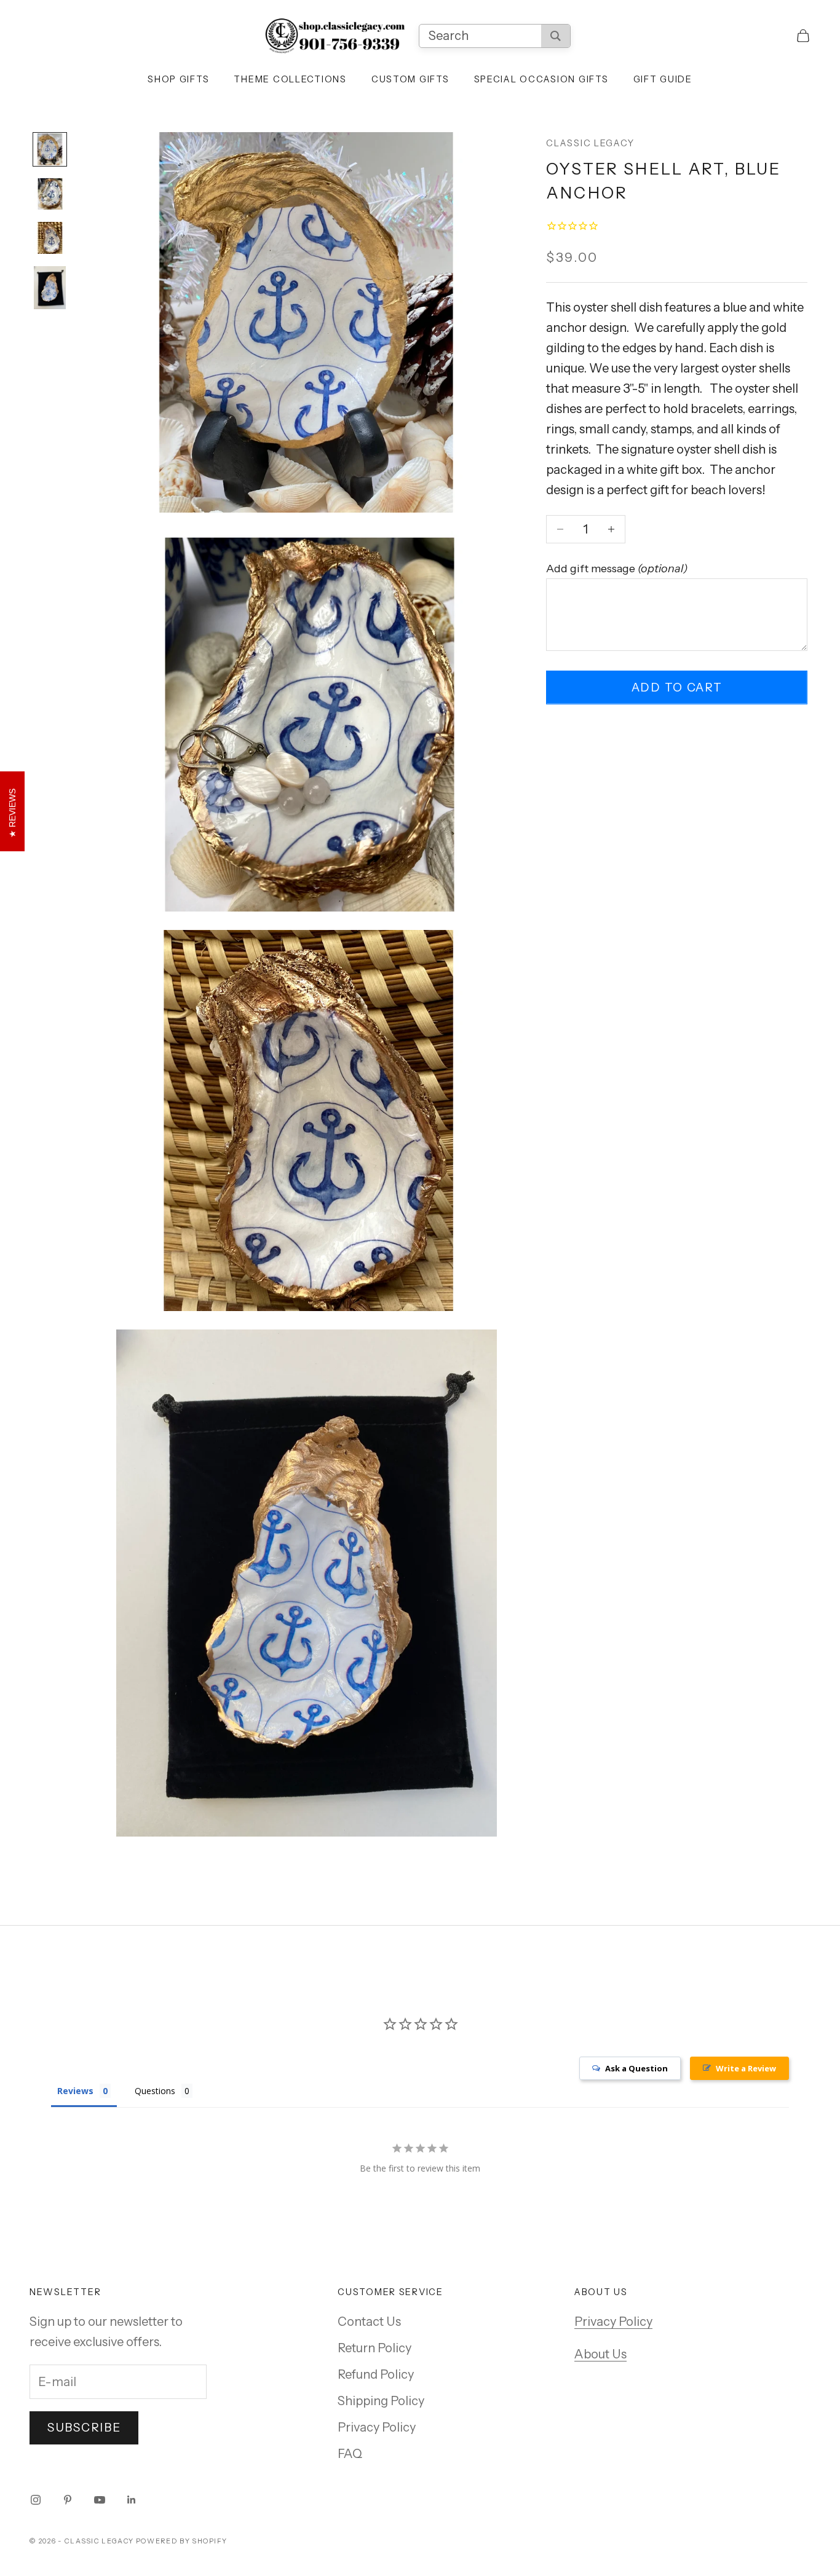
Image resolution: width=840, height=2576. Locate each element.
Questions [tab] (155, 2091)
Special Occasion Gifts (541, 79)
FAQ (350, 2454)
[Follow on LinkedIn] (132, 2500)
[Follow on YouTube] (100, 2500)
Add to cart (677, 687)
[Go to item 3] (50, 238)
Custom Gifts (410, 79)
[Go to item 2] (50, 194)
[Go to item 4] (50, 288)
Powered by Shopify (182, 2541)
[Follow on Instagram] (36, 2500)
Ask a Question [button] (636, 2068)
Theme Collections (290, 79)
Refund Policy (376, 2374)
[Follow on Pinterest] (68, 2500)
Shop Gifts (178, 79)
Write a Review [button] (746, 2068)
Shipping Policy (381, 2401)
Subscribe (84, 2428)
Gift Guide (663, 79)
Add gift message (617, 569)
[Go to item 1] (50, 149)
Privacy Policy (377, 2427)
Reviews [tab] (75, 2091)
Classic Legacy (590, 143)
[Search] (556, 36)
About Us (600, 2354)
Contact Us (369, 2322)
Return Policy (374, 2348)
